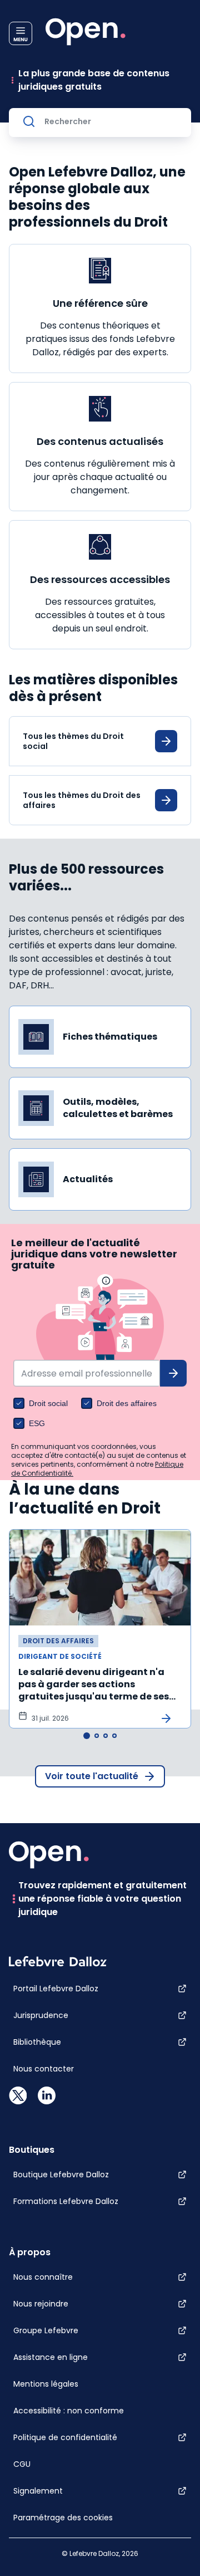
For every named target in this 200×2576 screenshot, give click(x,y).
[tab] (87, 1736)
